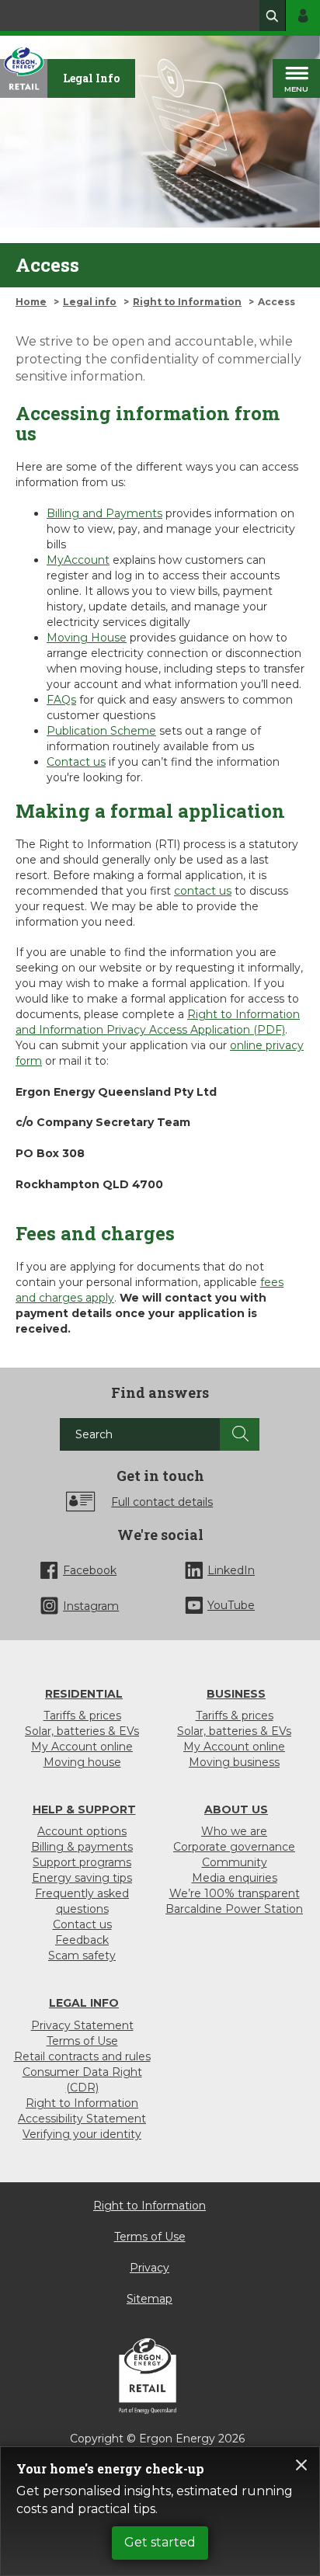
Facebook (90, 1570)
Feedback (82, 1940)
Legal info (90, 302)
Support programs (82, 1862)
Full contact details (162, 1502)
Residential (84, 1694)
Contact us (76, 762)
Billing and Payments (104, 513)
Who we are (234, 1831)
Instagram (91, 1606)
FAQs (61, 700)
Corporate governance (234, 1847)
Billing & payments (82, 1847)
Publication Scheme (101, 731)
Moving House (87, 638)
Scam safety (82, 1955)
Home (31, 302)
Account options (82, 1831)
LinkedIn (231, 1570)
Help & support (84, 1809)
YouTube (231, 1605)
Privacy (150, 2268)
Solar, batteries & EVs (82, 1731)
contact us (203, 891)
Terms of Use (82, 2041)
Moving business (234, 1762)
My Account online (82, 1747)
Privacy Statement (82, 2025)
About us (236, 1809)
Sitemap (150, 2299)
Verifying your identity (82, 2134)
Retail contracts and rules (82, 2056)
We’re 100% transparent (235, 1893)
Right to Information (187, 302)
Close (301, 2465)
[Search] (240, 1434)
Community (235, 1862)
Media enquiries (235, 1878)
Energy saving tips (82, 1878)
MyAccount (78, 560)
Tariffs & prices (82, 1716)
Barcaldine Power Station (234, 1909)
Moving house (82, 1762)
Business (236, 1694)
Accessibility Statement (82, 2119)
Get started (160, 2542)
